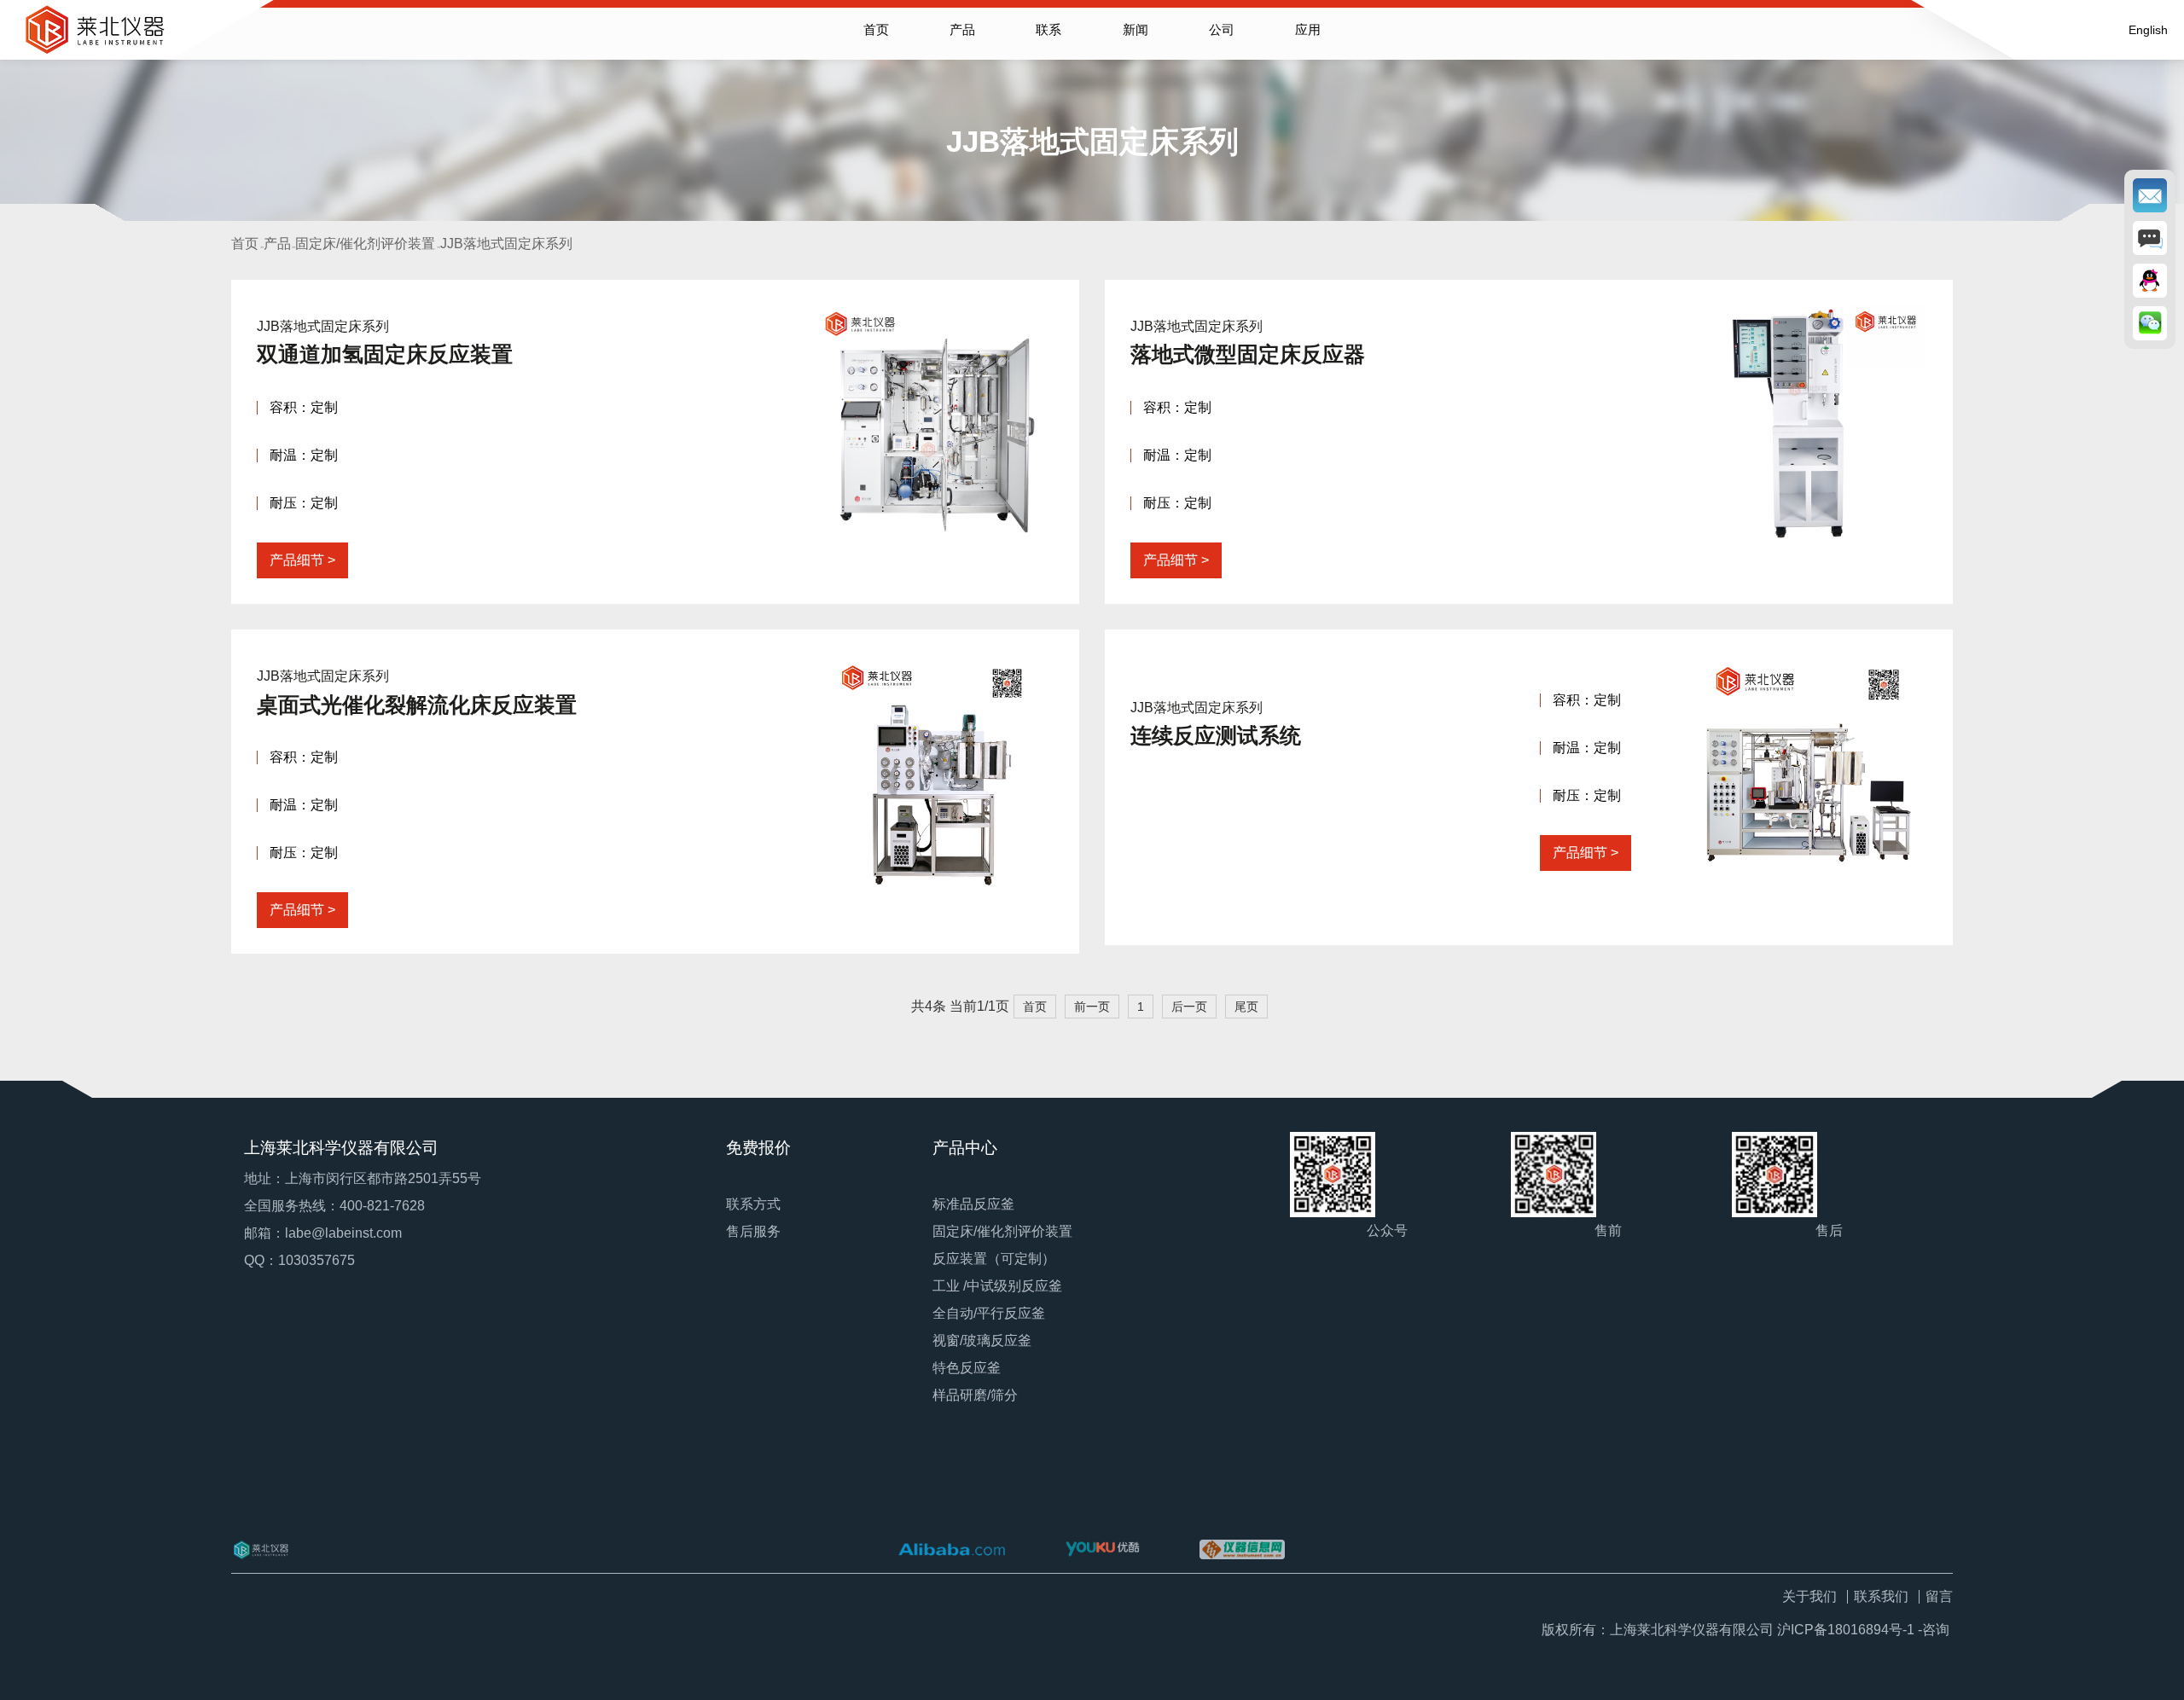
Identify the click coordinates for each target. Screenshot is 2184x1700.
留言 (1939, 1597)
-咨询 (1934, 1630)
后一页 (1189, 1007)
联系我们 (1881, 1597)
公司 (1222, 29)
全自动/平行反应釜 (989, 1313)
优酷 (1102, 1549)
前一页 (1092, 1007)
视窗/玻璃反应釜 (982, 1340)
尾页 (1246, 1007)
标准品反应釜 (973, 1204)
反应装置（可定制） (994, 1259)
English (2148, 30)
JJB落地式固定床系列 (506, 244)
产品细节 (297, 560)
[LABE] (285, 1549)
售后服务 (753, 1231)
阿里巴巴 (952, 1549)
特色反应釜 (967, 1368)
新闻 (1136, 29)
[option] (1092, 114)
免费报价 (758, 1148)
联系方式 (753, 1204)
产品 (962, 29)
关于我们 (1809, 1597)
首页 (876, 29)
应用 (1308, 29)
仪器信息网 (1242, 1549)
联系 (1048, 29)
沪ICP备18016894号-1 (1846, 1630)
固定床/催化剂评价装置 (365, 244)
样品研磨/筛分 (975, 1395)
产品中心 (965, 1148)
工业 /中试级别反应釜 (997, 1286)
